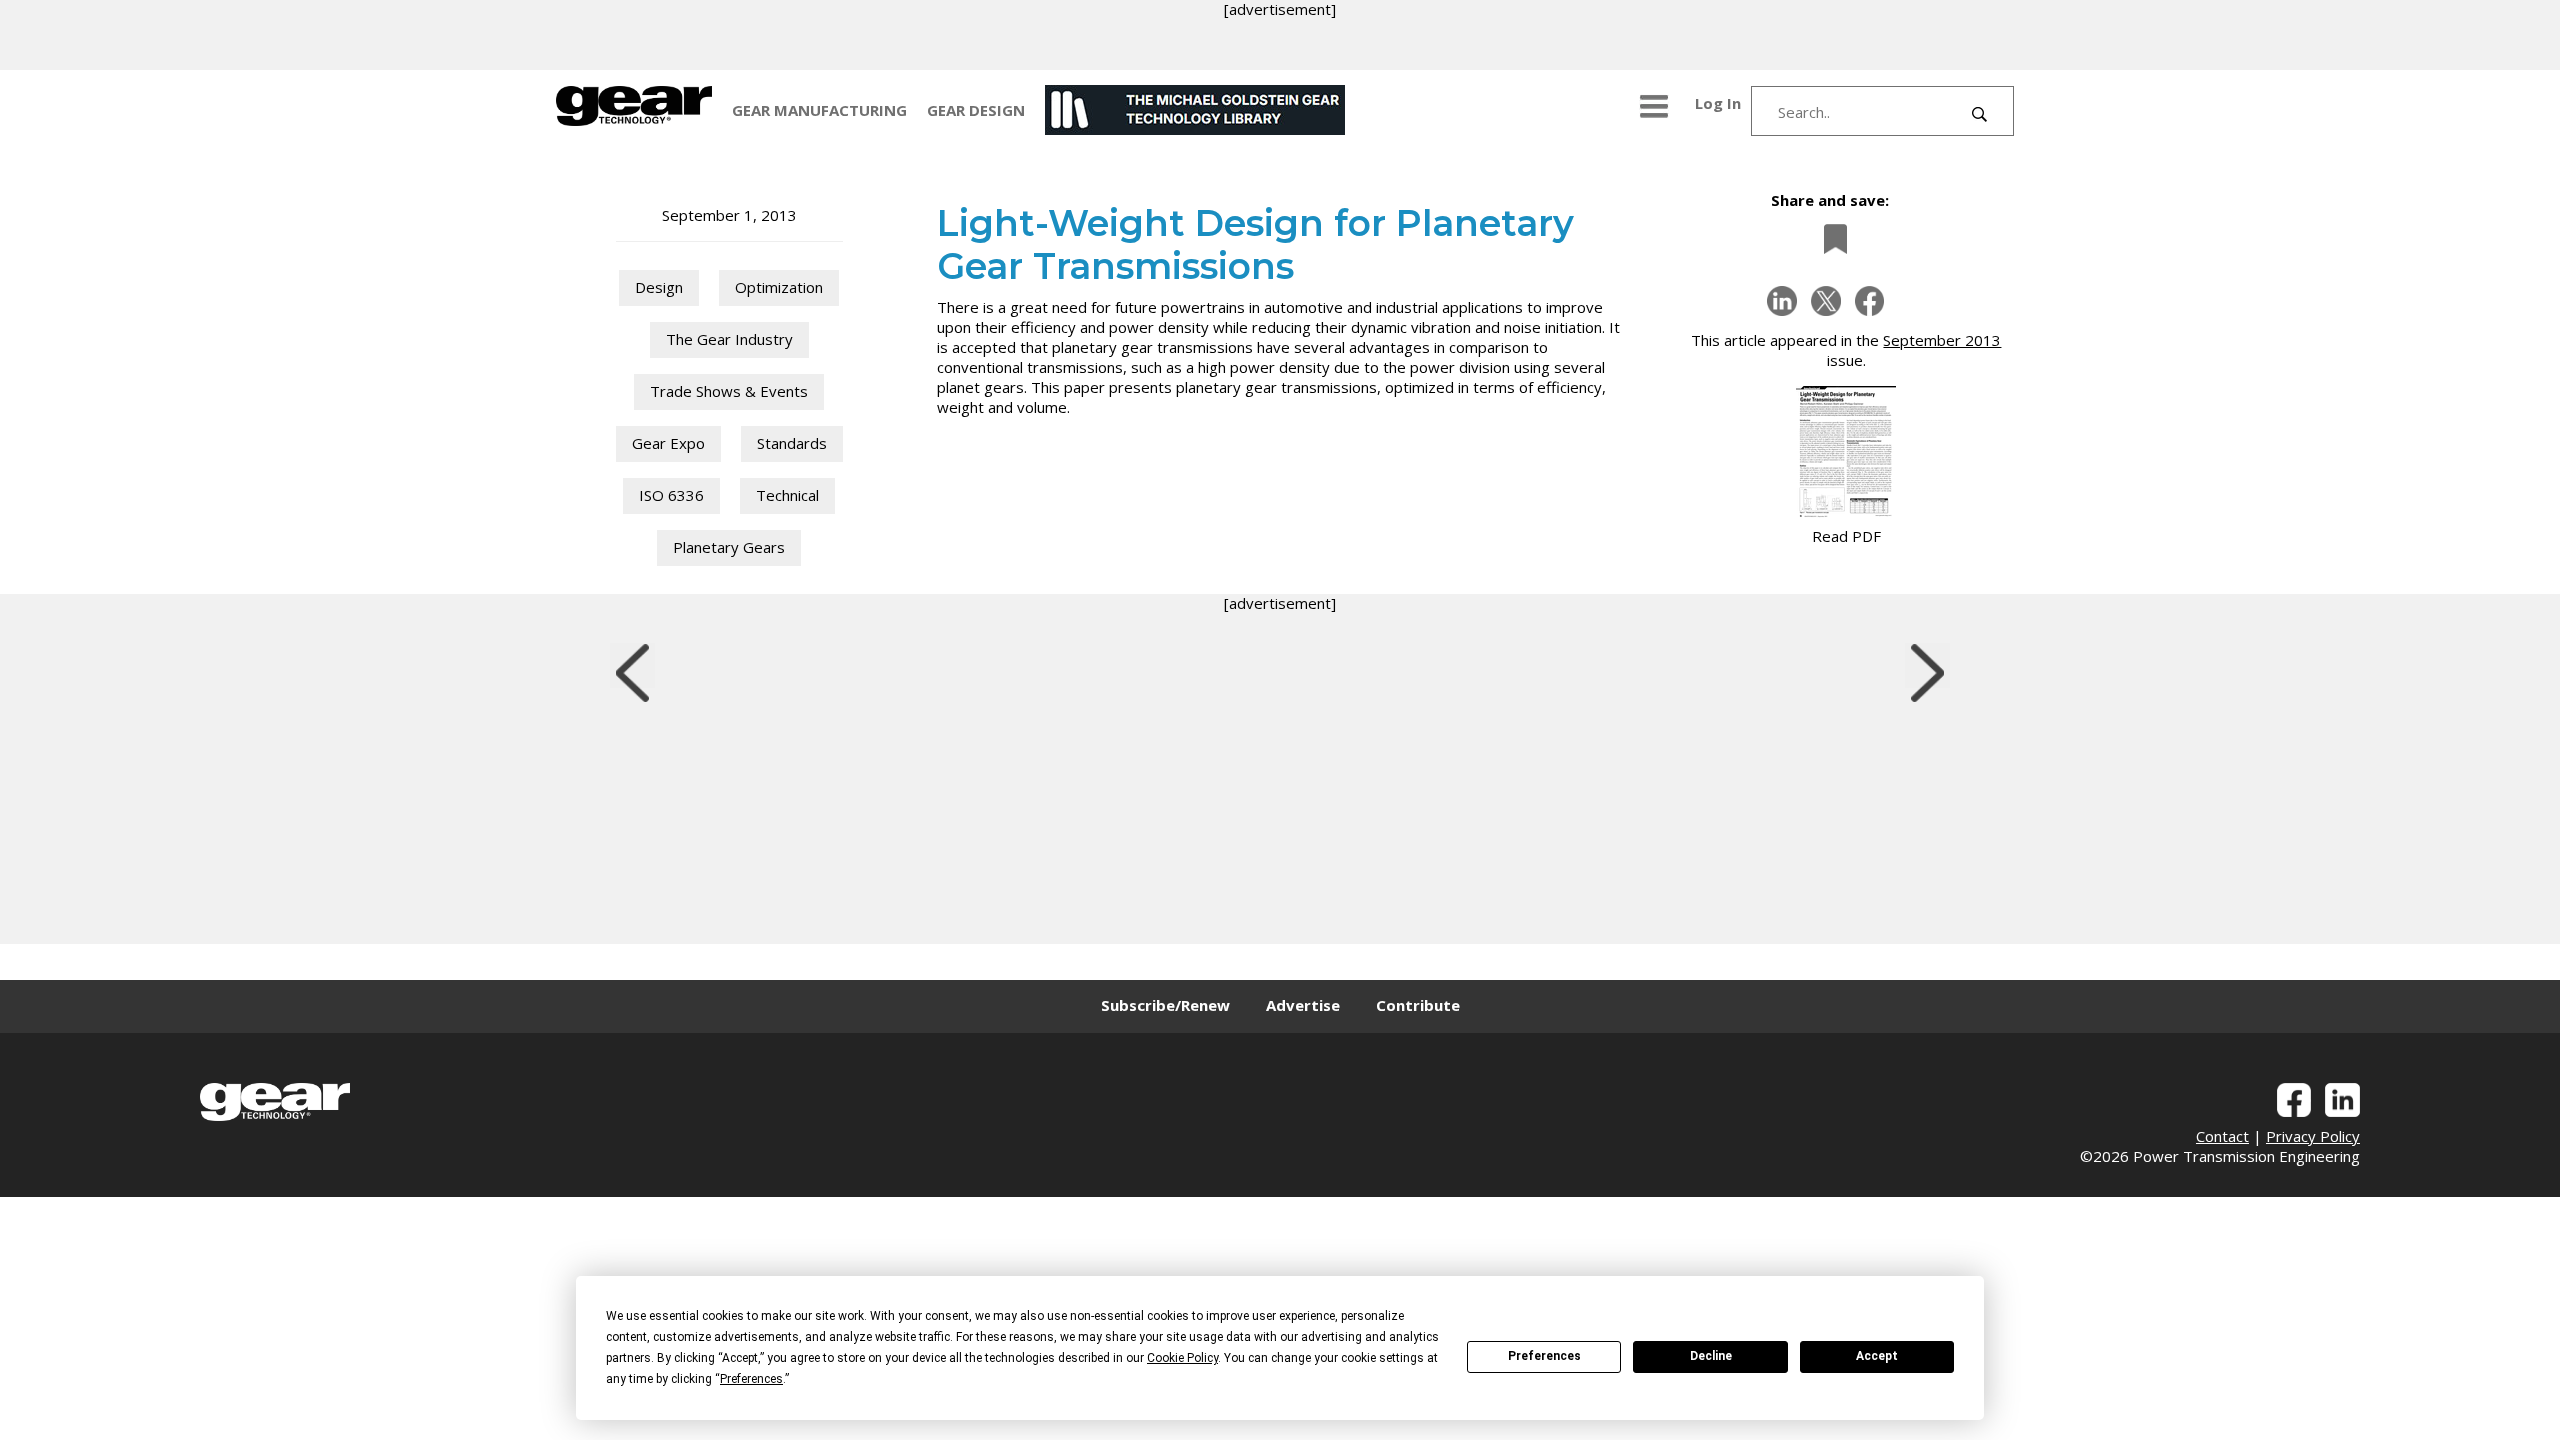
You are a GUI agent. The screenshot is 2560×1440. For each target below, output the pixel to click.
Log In (1718, 103)
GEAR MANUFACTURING (819, 110)
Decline (1711, 1356)
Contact (2222, 1136)
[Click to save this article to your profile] (1830, 238)
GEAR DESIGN (976, 110)
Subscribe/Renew (1165, 1005)
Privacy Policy (2313, 1136)
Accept (1877, 1356)
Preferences (1544, 1356)
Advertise (1303, 1005)
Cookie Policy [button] (1182, 1358)
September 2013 (1942, 340)
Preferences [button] (751, 1379)
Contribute (1418, 1005)
